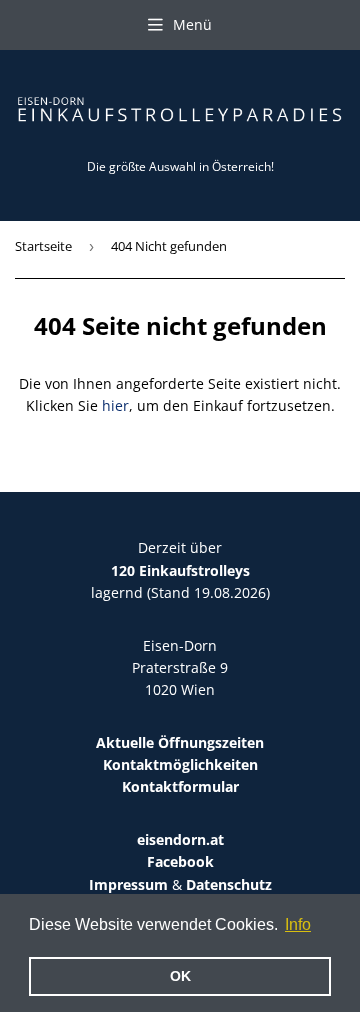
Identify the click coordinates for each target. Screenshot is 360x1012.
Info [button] (298, 924)
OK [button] (180, 976)
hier (115, 405)
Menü (192, 24)
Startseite (43, 246)
